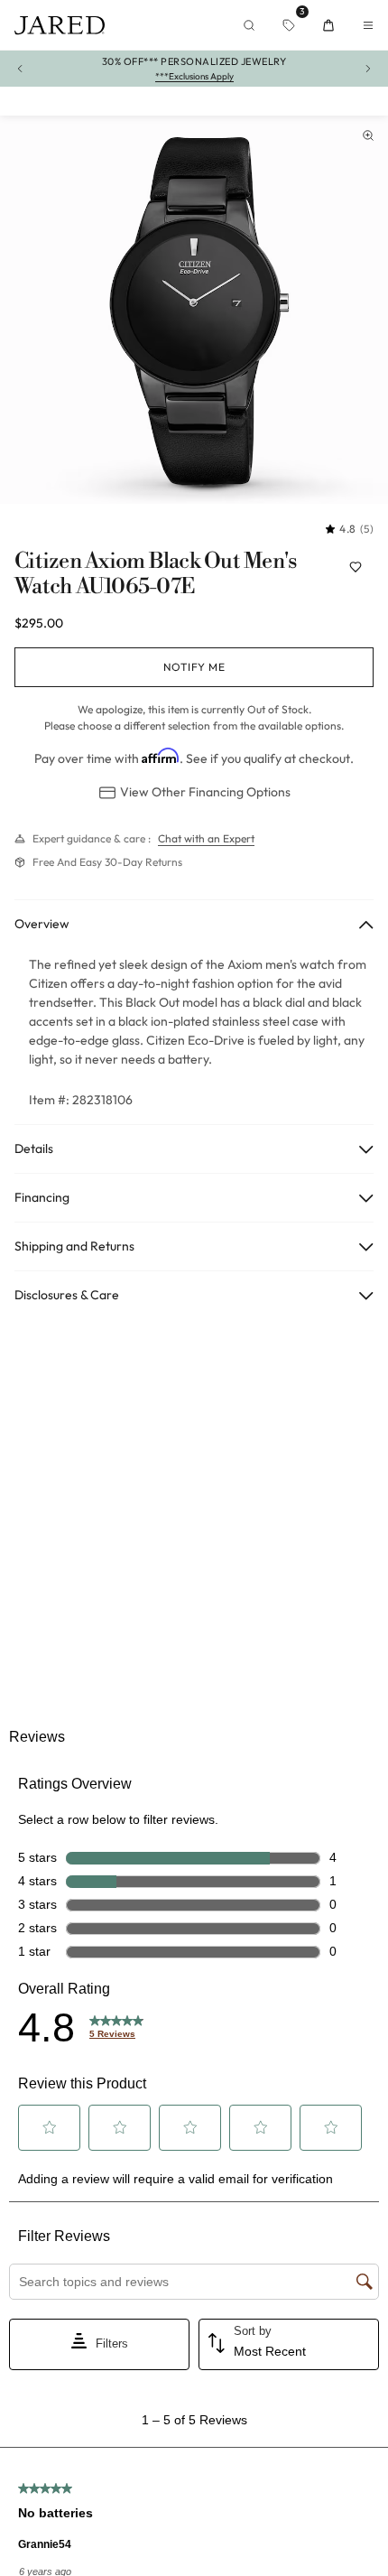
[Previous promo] (20, 69)
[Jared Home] (60, 25)
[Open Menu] (368, 25)
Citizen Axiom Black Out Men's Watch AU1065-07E (156, 575)
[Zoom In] (368, 135)
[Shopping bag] (328, 25)
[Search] (249, 25)
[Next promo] (368, 69)
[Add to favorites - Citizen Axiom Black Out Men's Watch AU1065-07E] (356, 567)
